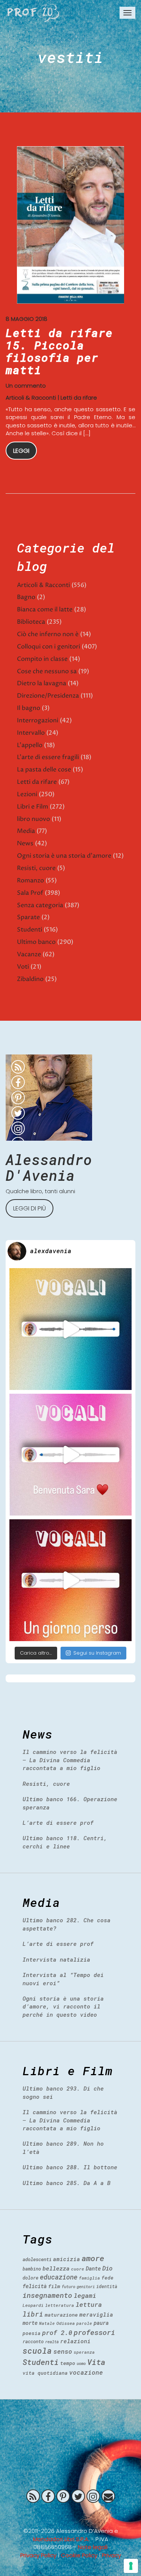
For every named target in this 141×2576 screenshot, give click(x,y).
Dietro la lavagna (42, 683)
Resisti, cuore (36, 868)
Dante (93, 2268)
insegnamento (47, 2295)
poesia (32, 2333)
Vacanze (29, 954)
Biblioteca (31, 622)
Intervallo (31, 733)
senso (63, 2351)
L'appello (30, 745)
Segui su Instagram (97, 1653)
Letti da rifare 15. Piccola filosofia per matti (59, 351)
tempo (68, 2363)
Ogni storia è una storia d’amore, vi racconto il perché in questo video (63, 2006)
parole (84, 2323)
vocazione (86, 2372)
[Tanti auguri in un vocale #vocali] (70, 1329)
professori (94, 2332)
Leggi (21, 451)
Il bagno (29, 708)
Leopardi (33, 2305)
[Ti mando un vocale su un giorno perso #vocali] (70, 1580)
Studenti (30, 930)
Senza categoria (40, 905)
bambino (32, 2269)
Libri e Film (33, 807)
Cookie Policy (79, 2555)
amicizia (67, 2259)
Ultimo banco (36, 942)
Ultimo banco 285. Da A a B (67, 2183)
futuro (68, 2287)
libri (33, 2314)
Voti (23, 967)
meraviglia (96, 2315)
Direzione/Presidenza (48, 696)
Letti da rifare (79, 398)
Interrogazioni (38, 720)
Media (26, 831)
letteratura (60, 2305)
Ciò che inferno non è (48, 634)
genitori (86, 2287)
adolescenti (37, 2259)
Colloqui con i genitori (49, 647)
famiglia (89, 2278)
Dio (107, 2268)
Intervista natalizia (56, 1959)
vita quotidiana (45, 2373)
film (54, 2286)
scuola (37, 2351)
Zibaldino (30, 979)
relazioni (75, 2341)
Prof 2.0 (33, 13)
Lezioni (27, 794)
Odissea (66, 2323)
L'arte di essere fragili (48, 757)
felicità (35, 2286)
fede (108, 2278)
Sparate (28, 917)
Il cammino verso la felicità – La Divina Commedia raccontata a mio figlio (70, 1760)
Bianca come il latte (45, 610)
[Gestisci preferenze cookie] (131, 2566)
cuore (78, 2269)
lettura (89, 2304)
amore (93, 2258)
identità (107, 2286)
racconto (33, 2341)
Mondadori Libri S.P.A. (61, 2539)
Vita (96, 2362)
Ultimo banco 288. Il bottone (70, 2167)
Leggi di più (30, 1208)
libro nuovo (33, 819)
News (25, 843)
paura (101, 2323)
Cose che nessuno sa (47, 671)
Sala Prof (30, 893)
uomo (81, 2363)
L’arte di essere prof (58, 1823)
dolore (30, 2278)
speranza (84, 2352)
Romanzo (30, 881)
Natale (47, 2323)
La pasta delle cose (44, 770)
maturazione (61, 2315)
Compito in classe (42, 659)
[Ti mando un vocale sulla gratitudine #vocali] (70, 1455)
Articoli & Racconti (31, 398)
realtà (52, 2342)
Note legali (93, 2547)
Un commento (26, 386)
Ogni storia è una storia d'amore (64, 856)
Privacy (111, 2555)
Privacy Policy (38, 2555)
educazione (59, 2277)
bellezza (56, 2268)
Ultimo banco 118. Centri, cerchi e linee (65, 1842)
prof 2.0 (57, 2333)
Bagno (26, 597)
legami (85, 2295)
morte (30, 2323)
